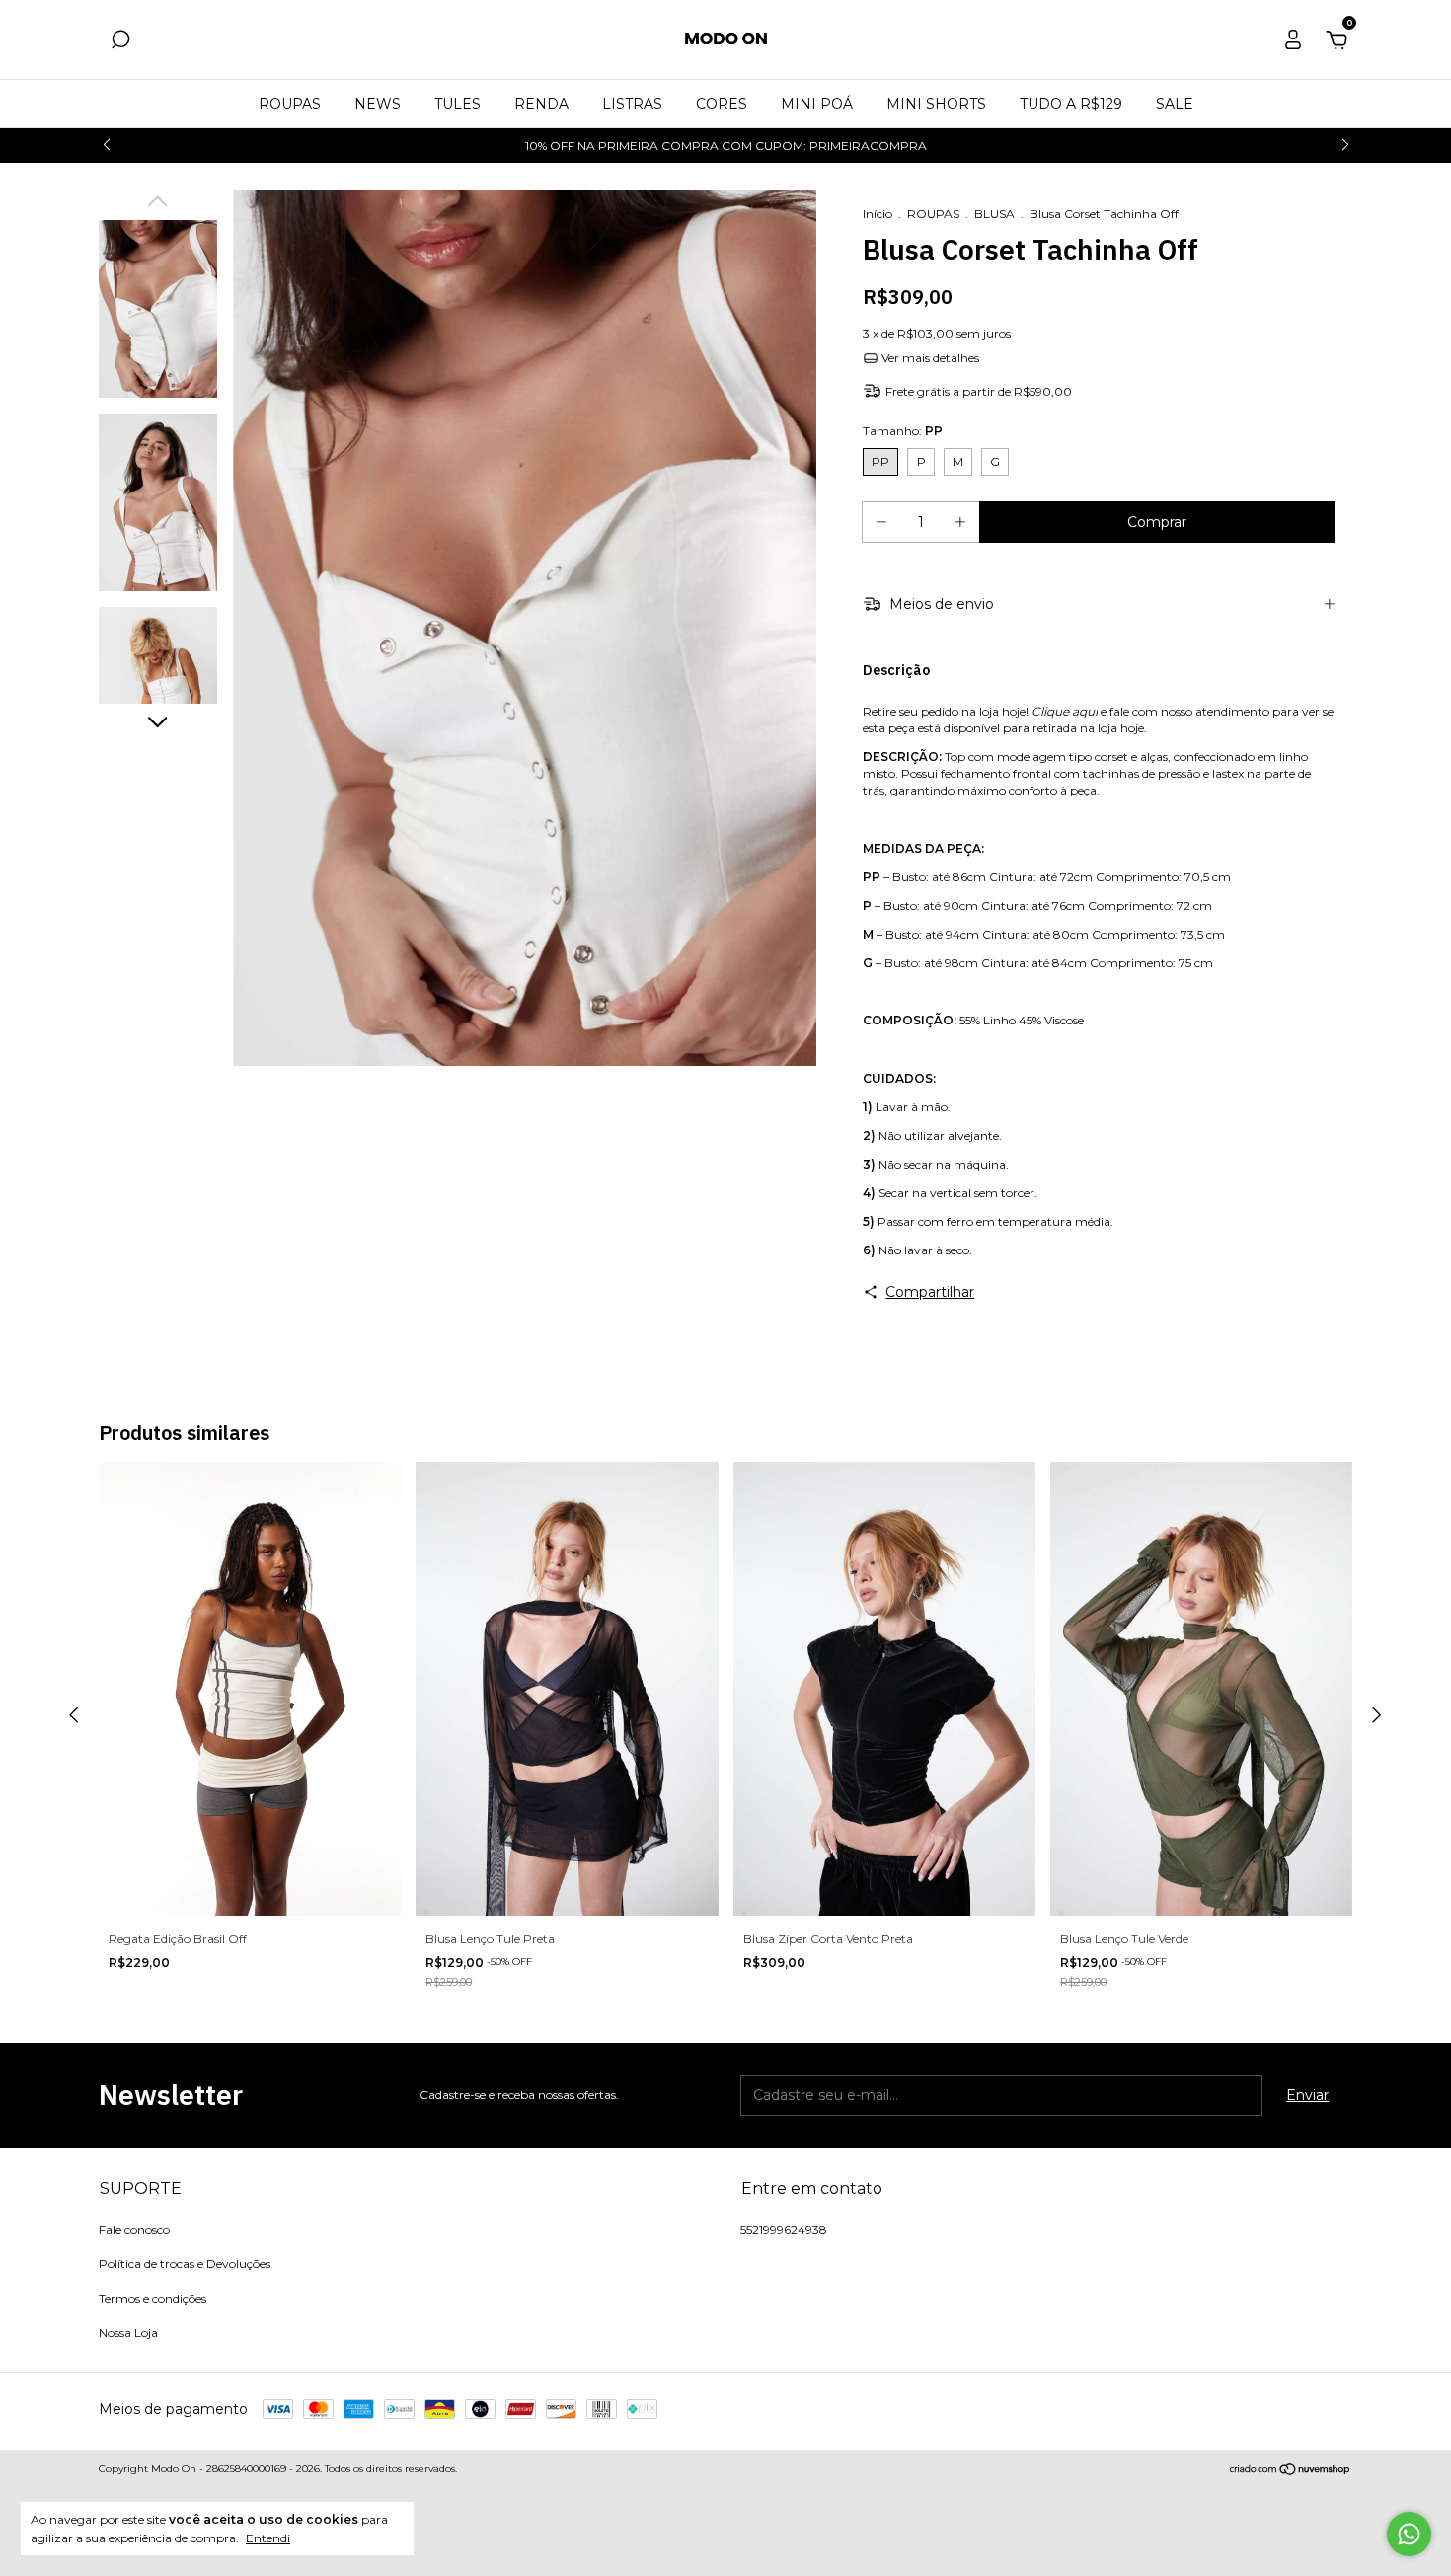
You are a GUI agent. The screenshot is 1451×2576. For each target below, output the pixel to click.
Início (878, 214)
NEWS (378, 104)
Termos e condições (153, 2298)
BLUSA (996, 214)
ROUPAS (290, 104)
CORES (722, 104)
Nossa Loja (128, 2333)
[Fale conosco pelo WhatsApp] (1409, 2534)
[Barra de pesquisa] (120, 42)
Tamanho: (903, 431)
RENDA (541, 104)
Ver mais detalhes (929, 358)
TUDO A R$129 (1071, 104)
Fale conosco (134, 2229)
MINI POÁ (817, 104)
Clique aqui (1065, 711)
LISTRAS (632, 104)
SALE (1175, 104)
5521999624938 (784, 2229)
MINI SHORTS (936, 104)
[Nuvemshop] (1291, 2471)
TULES (458, 104)
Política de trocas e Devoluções (185, 2264)
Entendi (268, 2538)
